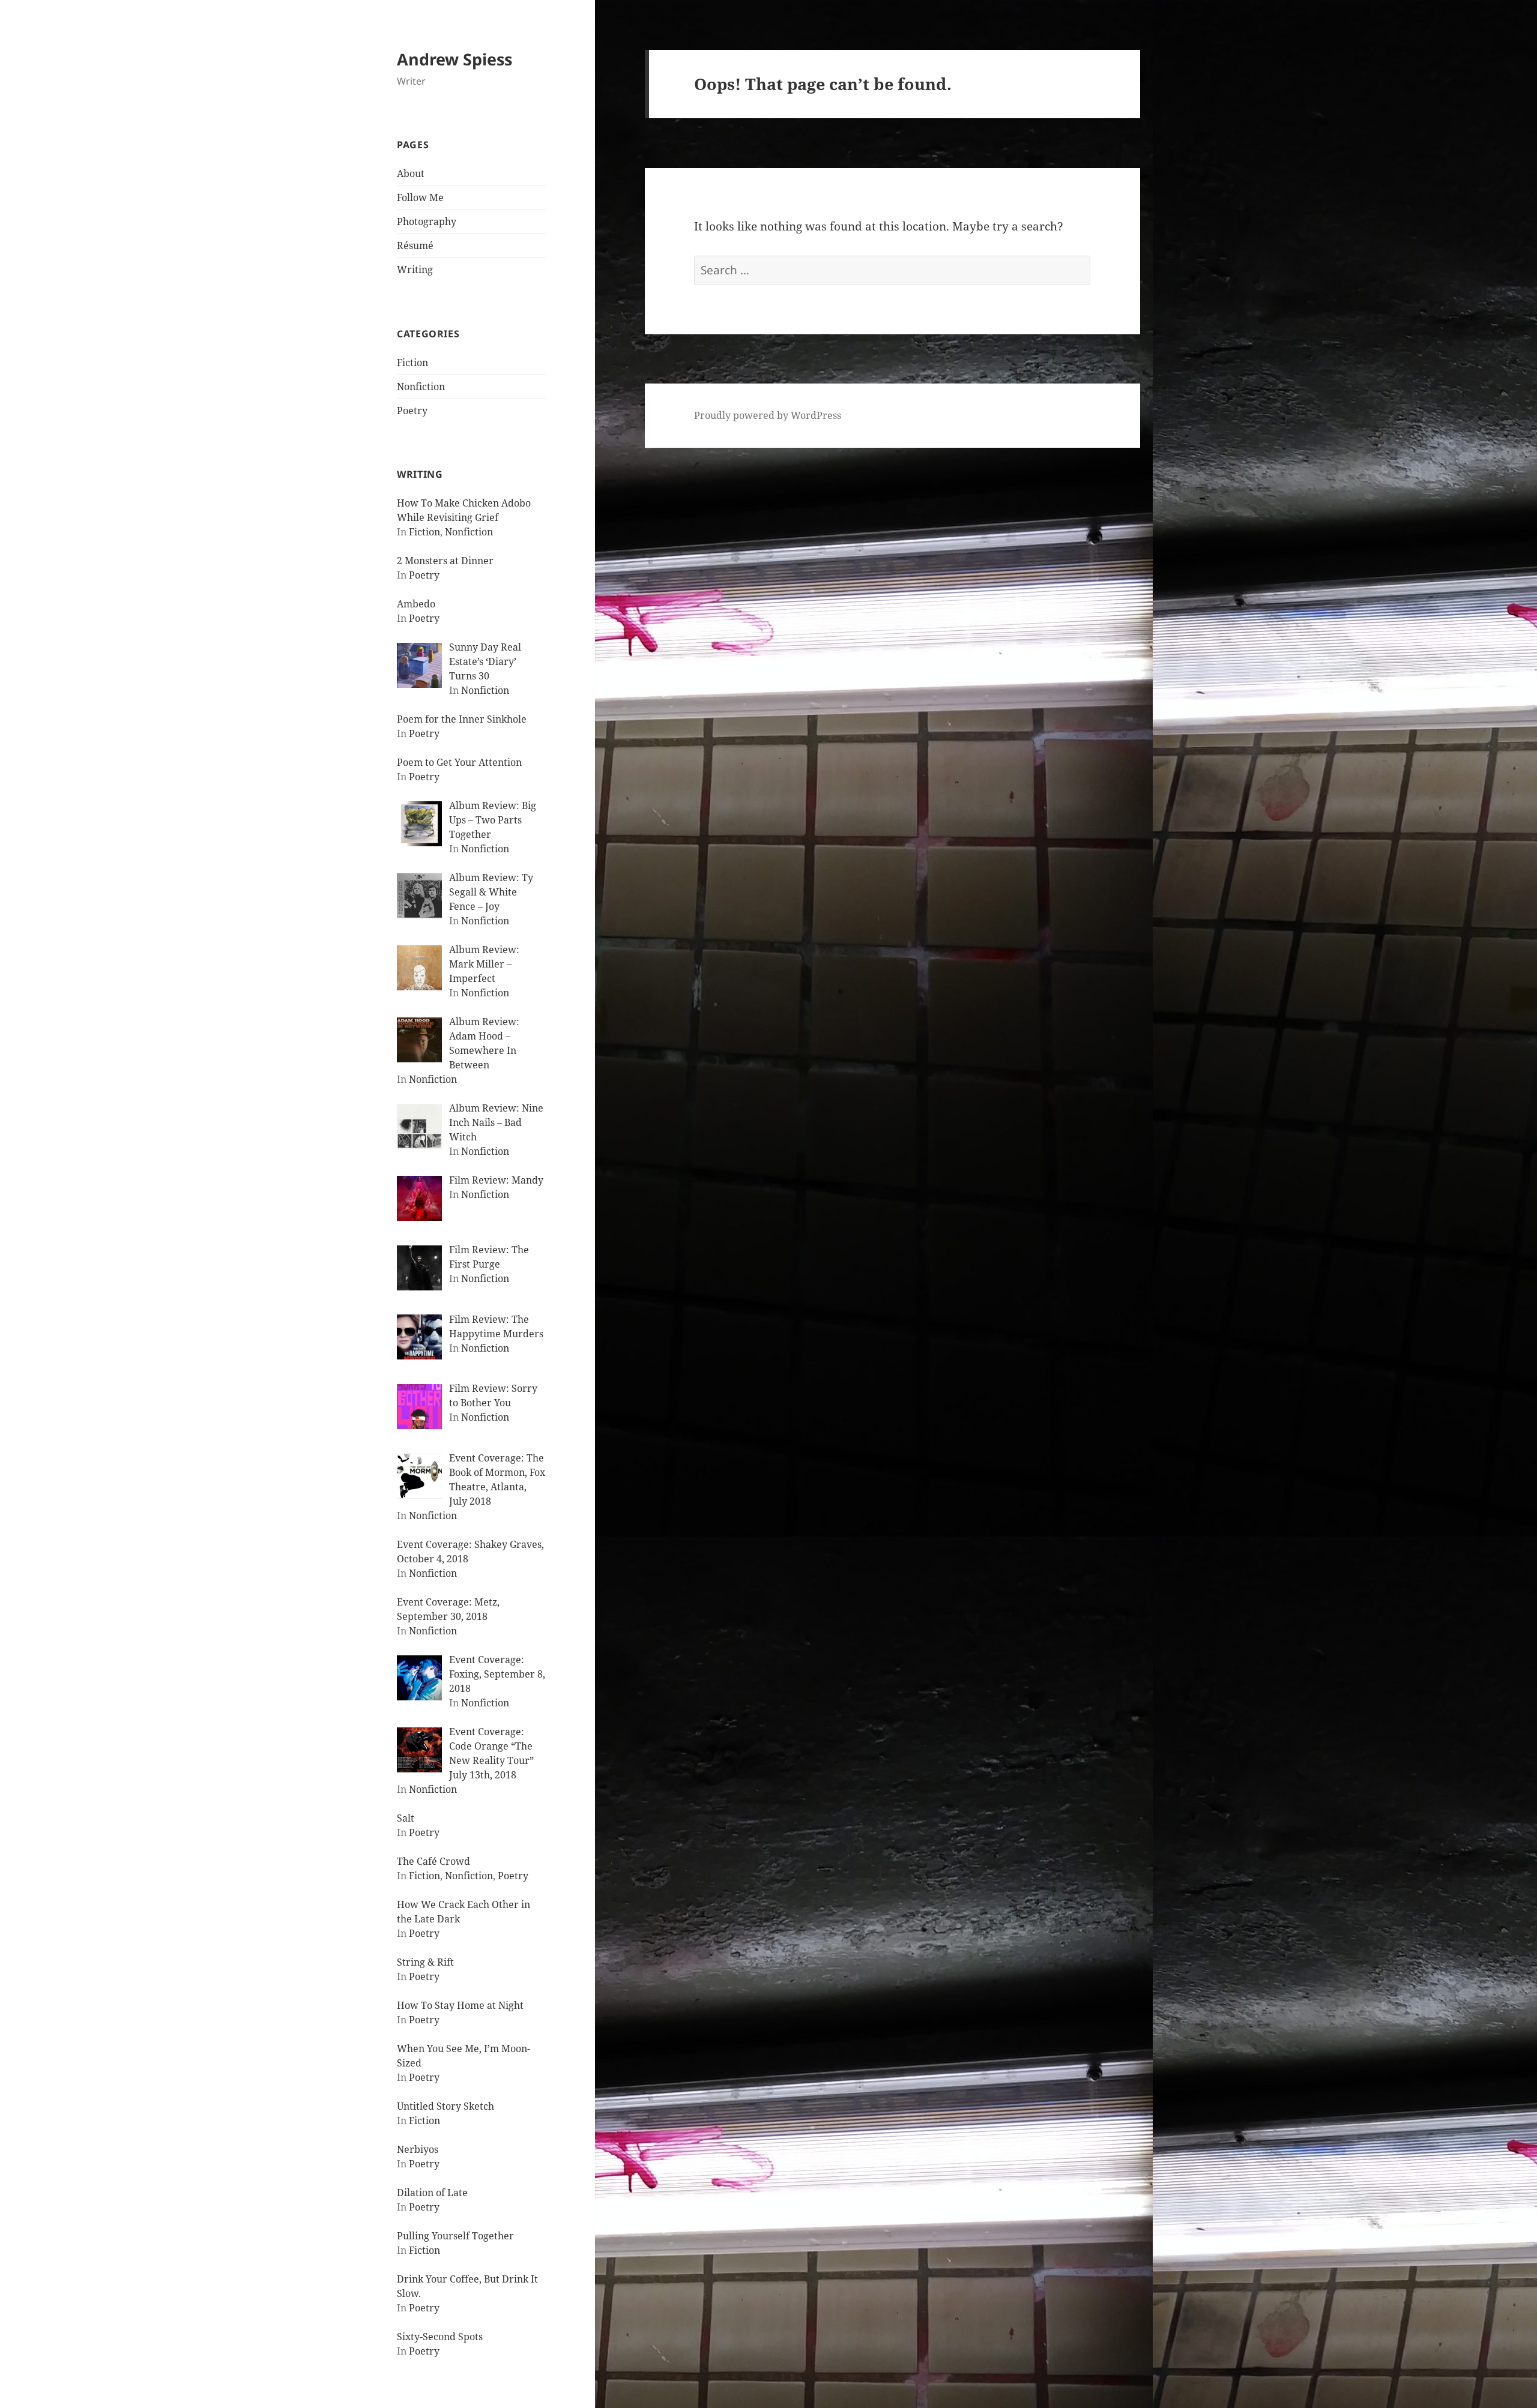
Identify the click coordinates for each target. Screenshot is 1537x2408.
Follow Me (420, 197)
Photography (427, 221)
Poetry (412, 411)
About (411, 173)
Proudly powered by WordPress (768, 415)
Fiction (412, 363)
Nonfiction (421, 387)
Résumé (415, 245)
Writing (415, 269)
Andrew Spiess (454, 59)
